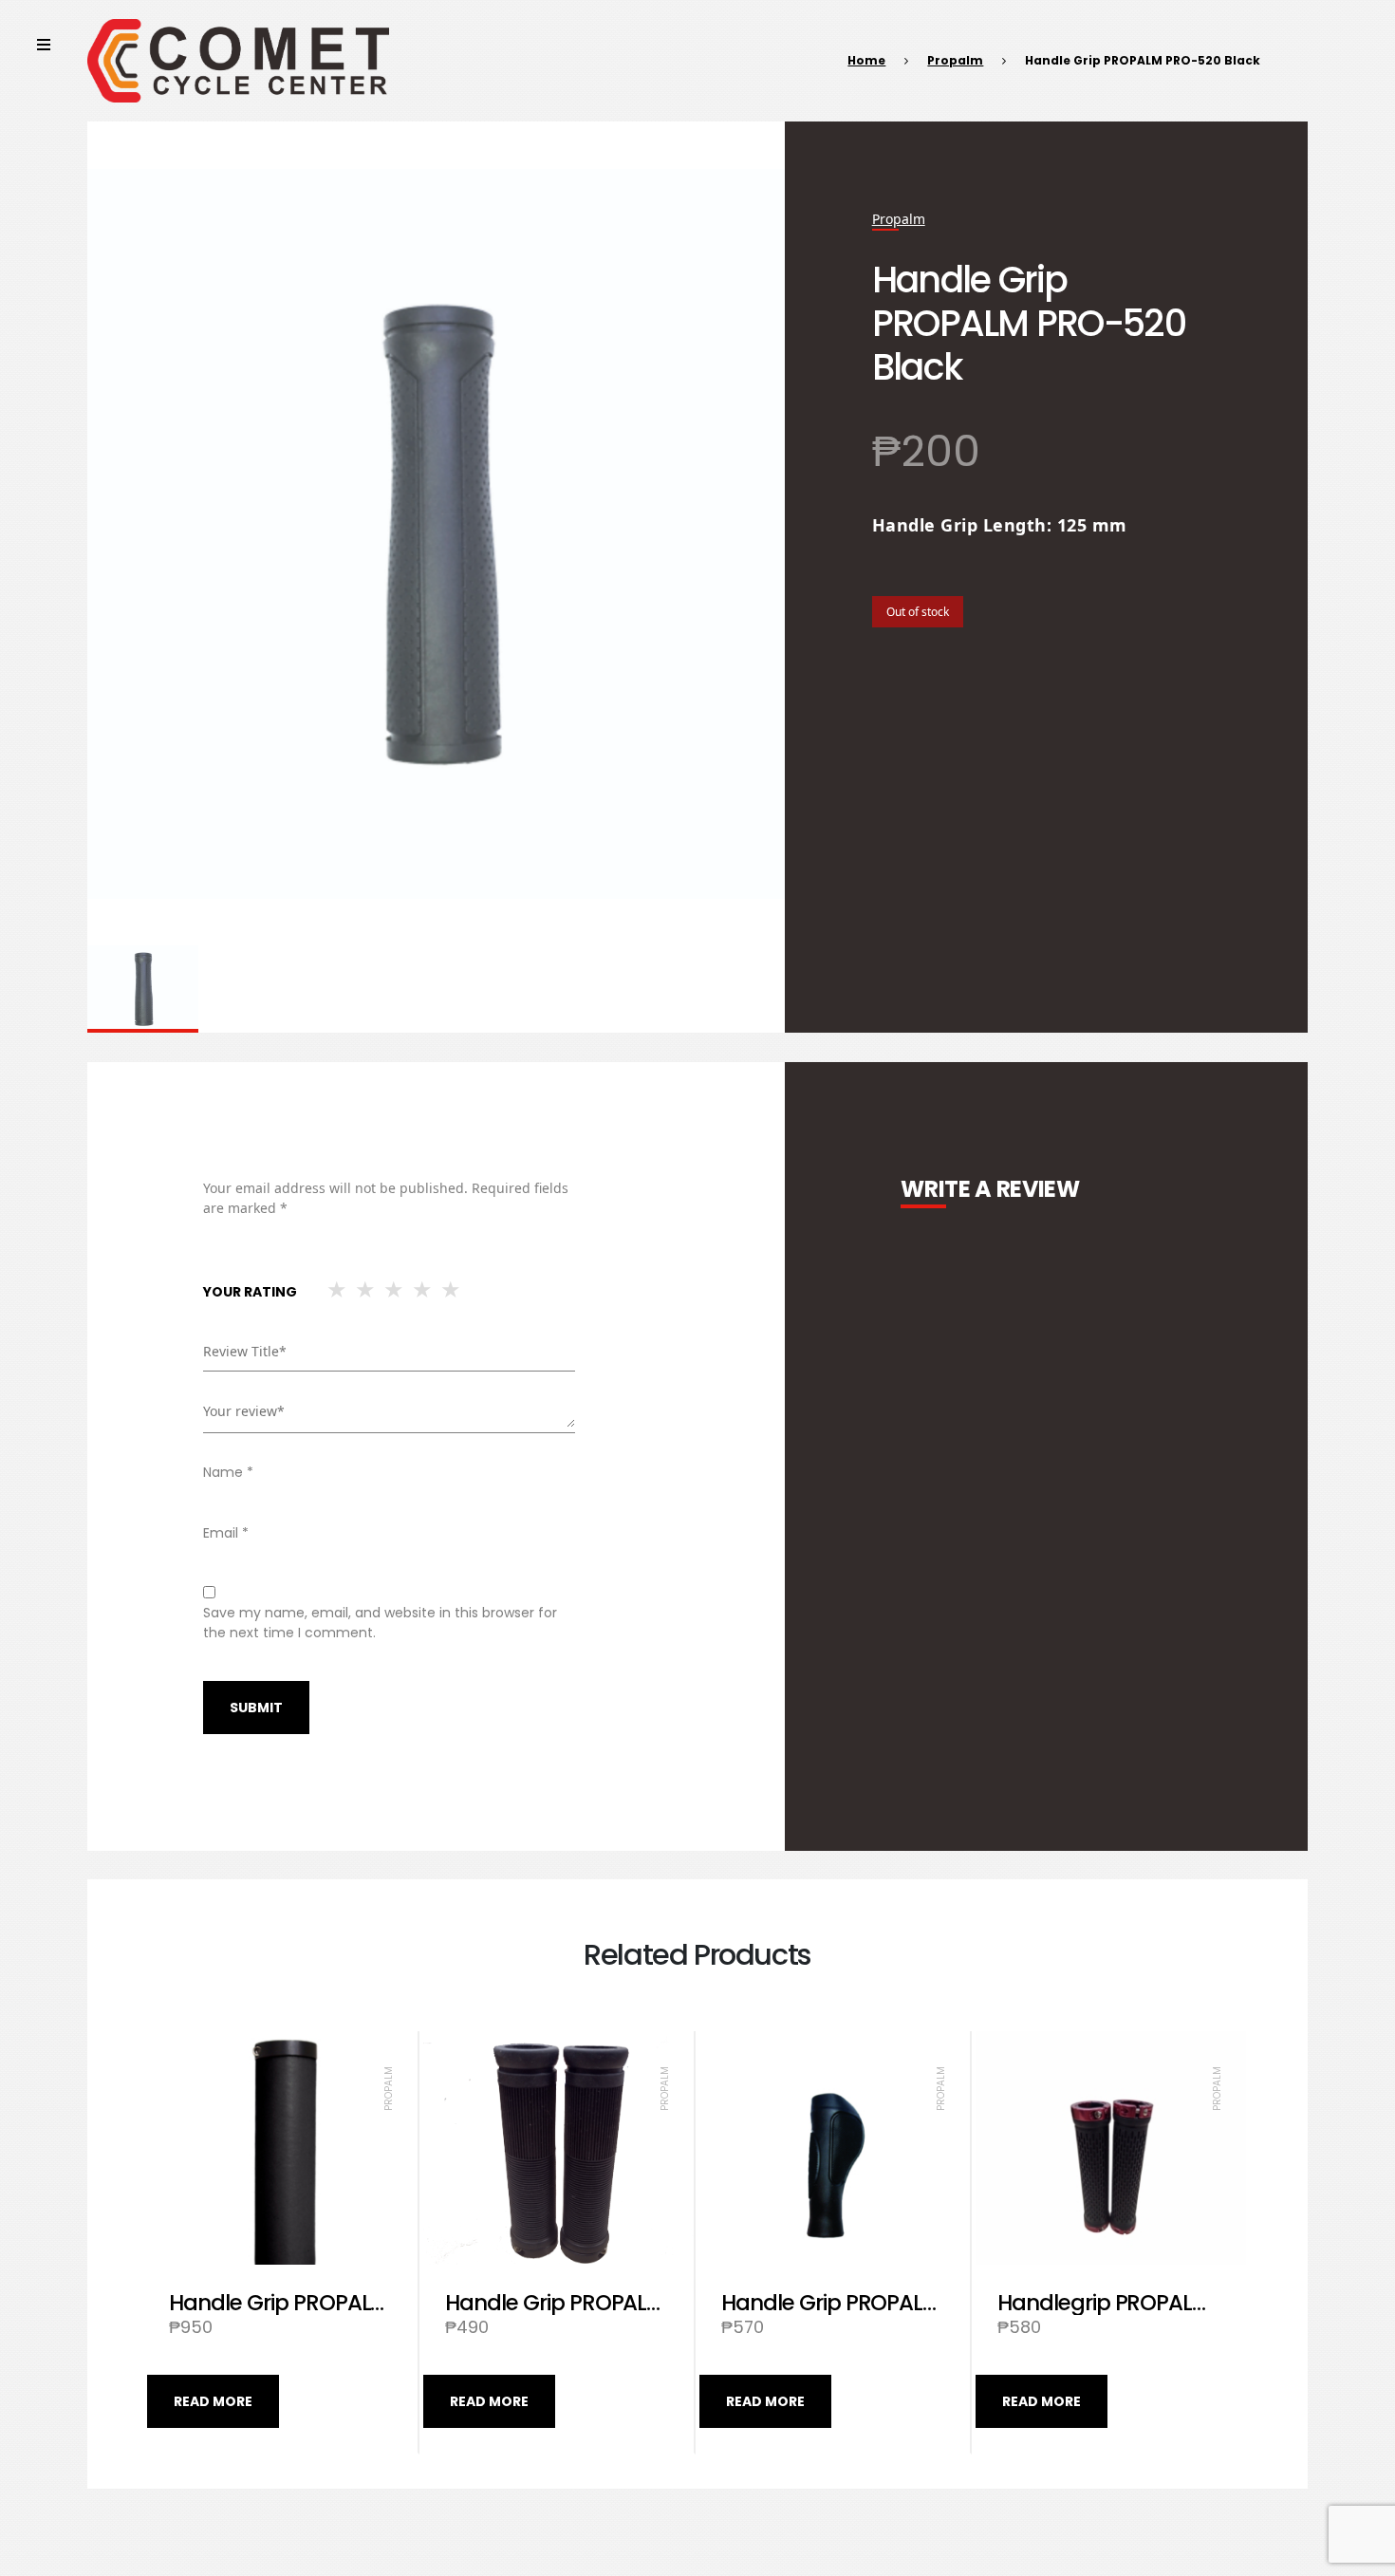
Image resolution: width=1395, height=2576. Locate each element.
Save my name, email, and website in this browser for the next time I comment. (380, 1623)
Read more (213, 2401)
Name (228, 1472)
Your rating (250, 1292)
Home (866, 60)
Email (226, 1533)
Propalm (955, 60)
